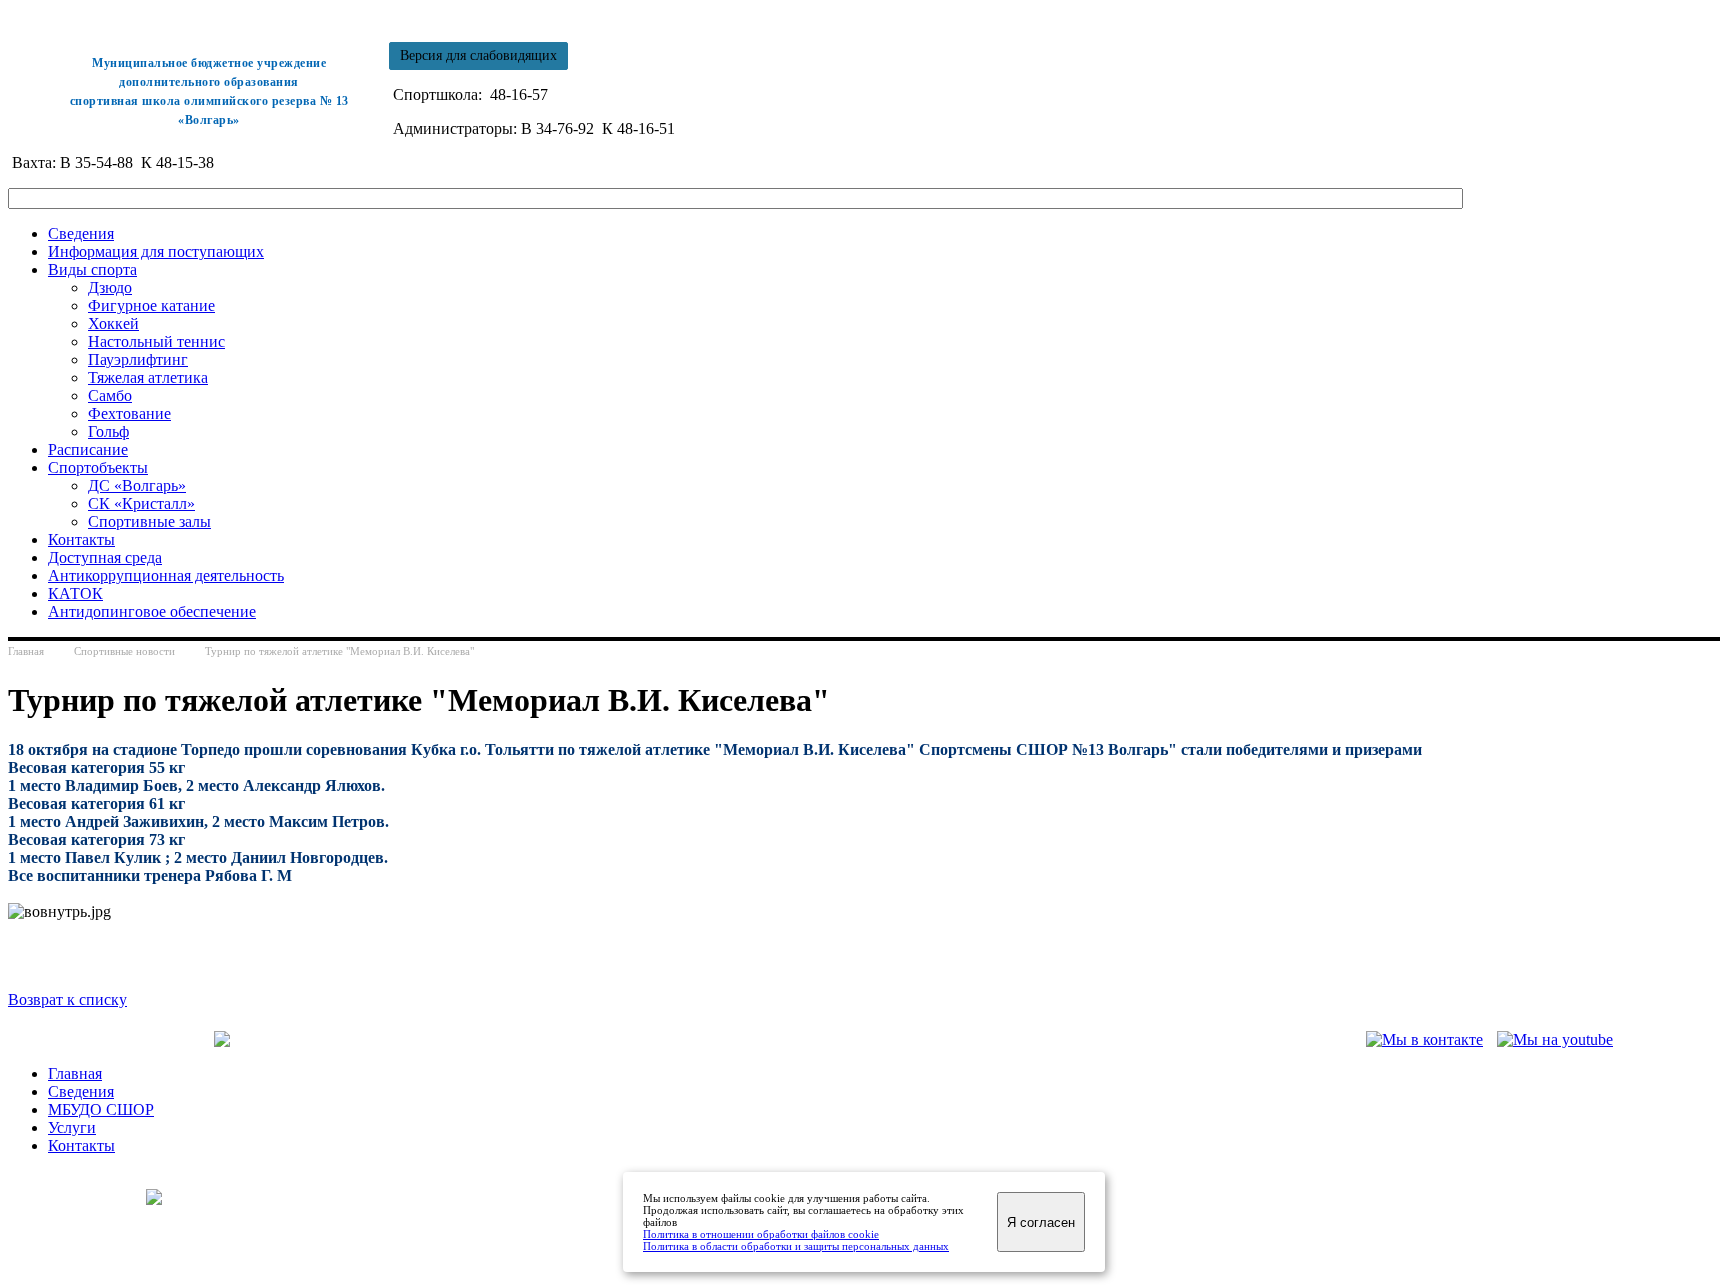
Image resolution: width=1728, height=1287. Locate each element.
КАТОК (75, 593)
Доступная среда (105, 557)
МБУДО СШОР (101, 1109)
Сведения (81, 233)
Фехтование (129, 413)
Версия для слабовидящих (478, 55)
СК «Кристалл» (141, 503)
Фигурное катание (151, 305)
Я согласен (1041, 1222)
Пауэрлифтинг (138, 359)
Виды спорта (92, 269)
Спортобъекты (98, 467)
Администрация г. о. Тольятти (111, 1039)
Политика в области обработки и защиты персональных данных (796, 1246)
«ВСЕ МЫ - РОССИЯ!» (884, 1039)
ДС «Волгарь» (137, 485)
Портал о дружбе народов (714, 1039)
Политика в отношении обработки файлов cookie (761, 1234)
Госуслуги (591, 1039)
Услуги (72, 1127)
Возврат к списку (67, 999)
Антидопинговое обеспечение (152, 611)
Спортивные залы (149, 521)
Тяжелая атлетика (148, 377)
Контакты (81, 539)
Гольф (108, 431)
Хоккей (113, 323)
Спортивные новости (124, 651)
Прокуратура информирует (463, 1039)
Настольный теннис (156, 341)
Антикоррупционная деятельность (166, 575)
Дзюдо (110, 287)
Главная (26, 651)
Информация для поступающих (156, 251)
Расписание (88, 449)
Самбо (110, 395)
